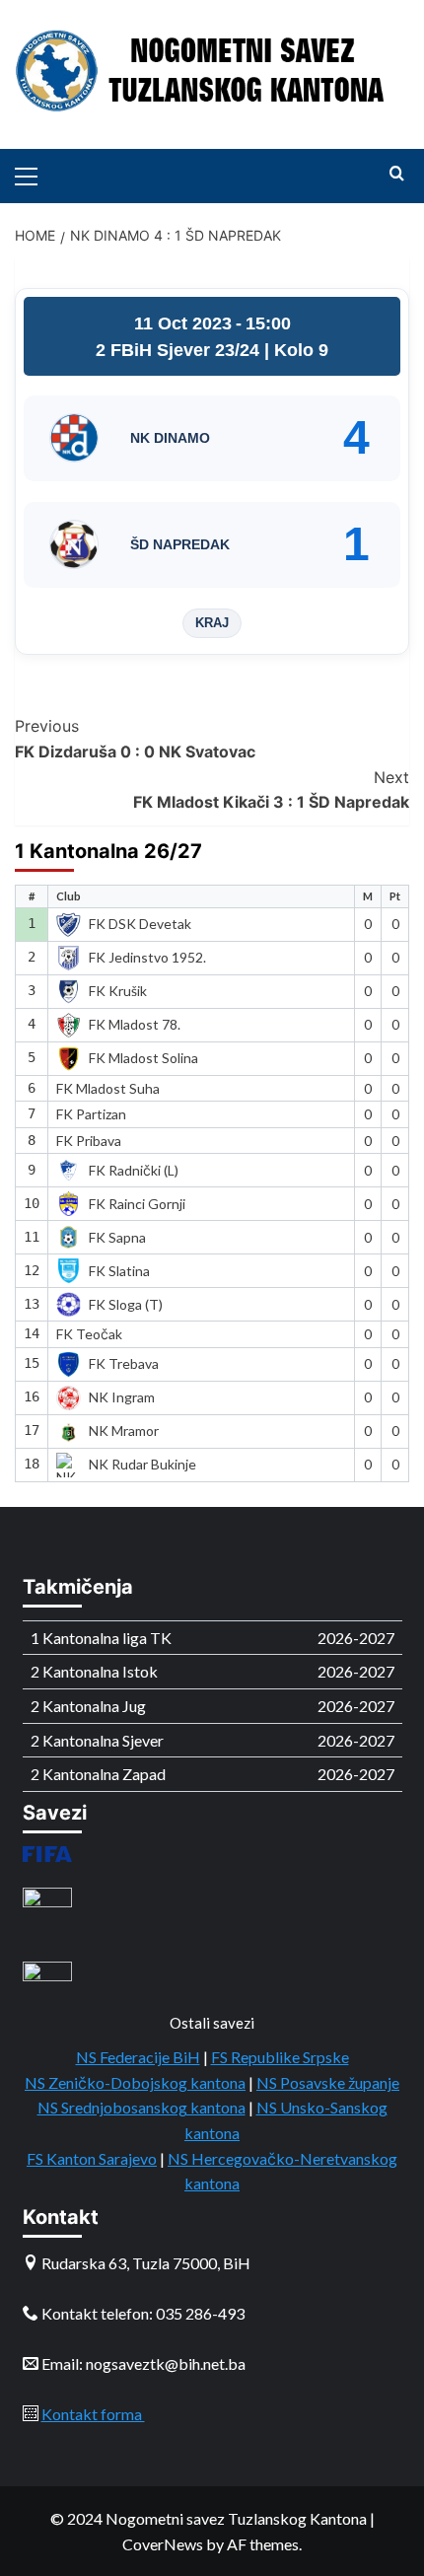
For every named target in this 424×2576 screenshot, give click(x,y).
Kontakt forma (93, 2414)
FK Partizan (91, 1114)
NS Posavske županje (328, 2082)
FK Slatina (119, 1271)
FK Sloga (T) (126, 1304)
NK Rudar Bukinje (142, 1464)
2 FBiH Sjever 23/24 (180, 350)
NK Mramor (124, 1431)
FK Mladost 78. (135, 1024)
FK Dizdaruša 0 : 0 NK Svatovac (135, 739)
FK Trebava (124, 1363)
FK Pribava (89, 1141)
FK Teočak (89, 1334)
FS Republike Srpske (280, 2057)
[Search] (397, 174)
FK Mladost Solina (143, 1058)
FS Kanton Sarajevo (92, 2158)
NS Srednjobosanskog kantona (141, 2107)
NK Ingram (122, 1397)
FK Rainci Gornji (137, 1204)
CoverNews (163, 2544)
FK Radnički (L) (134, 1170)
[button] (35, 174)
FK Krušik (118, 991)
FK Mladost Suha (108, 1088)
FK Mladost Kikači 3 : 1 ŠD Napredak (271, 790)
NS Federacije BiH (138, 2057)
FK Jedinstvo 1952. (147, 957)
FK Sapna (117, 1237)
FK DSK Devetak (140, 924)
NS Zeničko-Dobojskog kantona (135, 2082)
